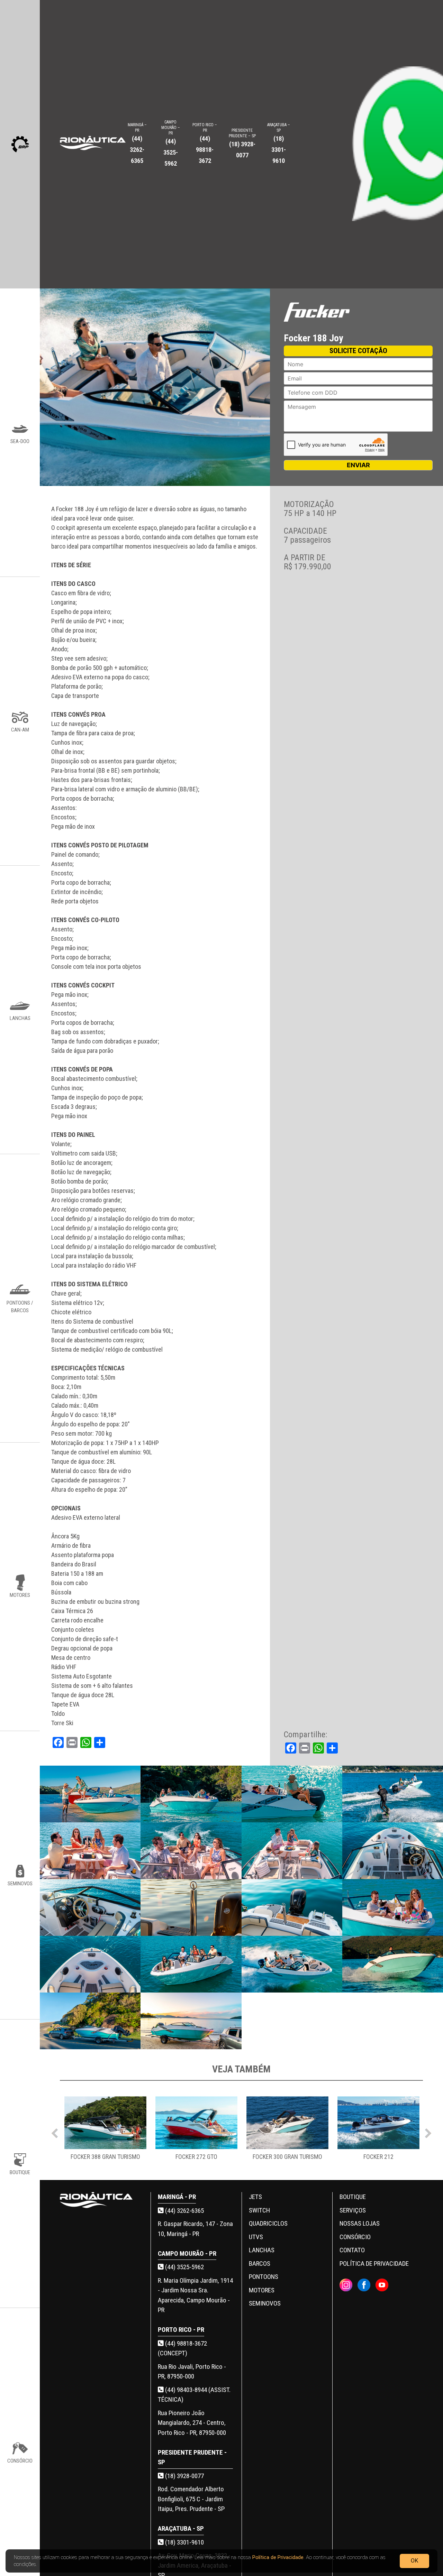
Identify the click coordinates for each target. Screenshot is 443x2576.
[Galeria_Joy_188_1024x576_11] (292, 1907)
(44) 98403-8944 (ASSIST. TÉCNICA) (194, 2395)
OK (414, 2561)
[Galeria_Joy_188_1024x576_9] (90, 1907)
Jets (255, 2197)
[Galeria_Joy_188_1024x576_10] (191, 1907)
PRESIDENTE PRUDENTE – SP (242, 143)
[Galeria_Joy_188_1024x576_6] (191, 1851)
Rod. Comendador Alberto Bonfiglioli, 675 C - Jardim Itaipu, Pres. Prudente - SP (191, 2499)
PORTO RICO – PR (205, 143)
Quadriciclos (268, 2223)
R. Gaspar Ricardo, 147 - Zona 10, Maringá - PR (195, 2229)
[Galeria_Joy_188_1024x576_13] (90, 1964)
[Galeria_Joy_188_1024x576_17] (90, 2021)
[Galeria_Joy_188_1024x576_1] (90, 1794)
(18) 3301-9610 (184, 2542)
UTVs (256, 2237)
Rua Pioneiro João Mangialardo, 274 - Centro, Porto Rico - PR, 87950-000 (192, 2423)
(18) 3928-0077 (184, 2476)
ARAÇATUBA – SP (279, 143)
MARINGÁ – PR (137, 143)
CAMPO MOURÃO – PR (171, 143)
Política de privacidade (374, 2264)
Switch (259, 2210)
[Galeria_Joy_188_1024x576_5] (90, 1851)
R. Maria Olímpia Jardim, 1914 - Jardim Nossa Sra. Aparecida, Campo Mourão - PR (195, 2295)
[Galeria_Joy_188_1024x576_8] (393, 1851)
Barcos (260, 2264)
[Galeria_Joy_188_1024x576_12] (393, 1907)
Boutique (353, 2197)
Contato (352, 2250)
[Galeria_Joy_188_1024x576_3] (292, 1794)
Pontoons (264, 2277)
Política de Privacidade (278, 2557)
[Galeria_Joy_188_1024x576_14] (191, 1964)
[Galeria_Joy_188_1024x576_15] (292, 1964)
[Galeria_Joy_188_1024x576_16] (393, 1964)
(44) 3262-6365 (184, 2211)
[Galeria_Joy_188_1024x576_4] (393, 1794)
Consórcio (355, 2237)
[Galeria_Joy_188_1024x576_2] (191, 1794)
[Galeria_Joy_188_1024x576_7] (292, 1851)
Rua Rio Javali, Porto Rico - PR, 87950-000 (192, 2372)
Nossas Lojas (360, 2223)
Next (428, 2132)
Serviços (353, 2210)
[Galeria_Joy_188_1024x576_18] (191, 2021)
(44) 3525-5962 (184, 2267)
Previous (55, 2132)
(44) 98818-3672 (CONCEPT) (182, 2348)
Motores (262, 2290)
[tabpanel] (105, 2132)
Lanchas (262, 2250)
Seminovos (265, 2303)
